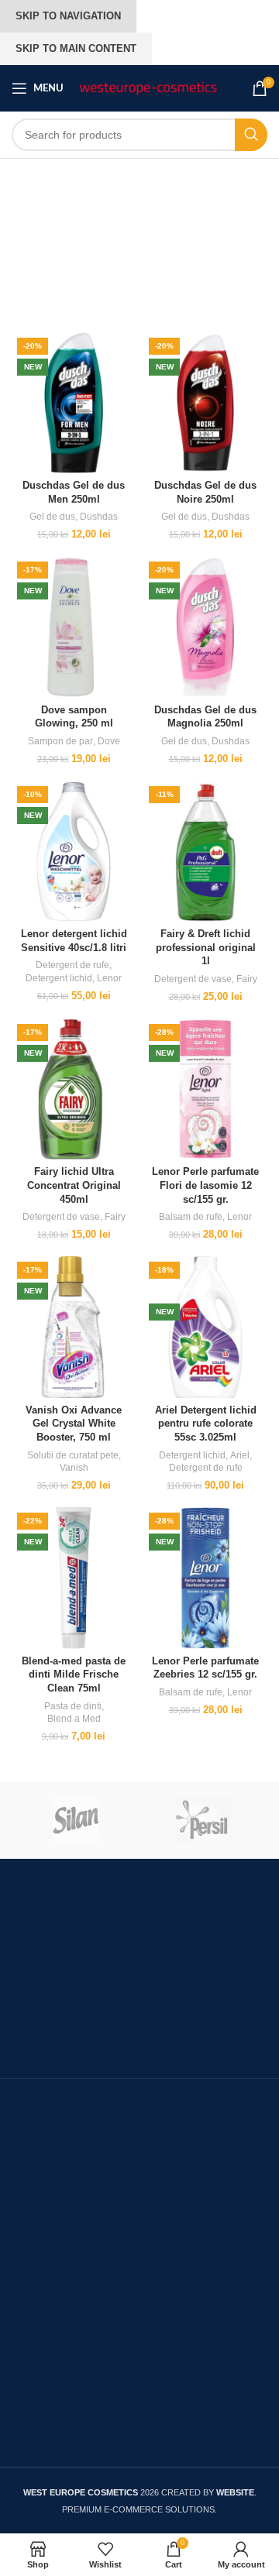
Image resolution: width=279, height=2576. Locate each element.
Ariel (240, 1455)
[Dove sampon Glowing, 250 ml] (74, 627)
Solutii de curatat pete (73, 1455)
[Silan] (76, 1820)
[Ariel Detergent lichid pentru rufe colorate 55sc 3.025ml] (205, 1327)
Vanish (74, 1468)
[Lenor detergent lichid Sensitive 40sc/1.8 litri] (74, 852)
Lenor (109, 978)
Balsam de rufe (191, 1217)
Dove (109, 741)
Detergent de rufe (72, 965)
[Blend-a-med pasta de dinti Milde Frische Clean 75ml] (74, 1578)
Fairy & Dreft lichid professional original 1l (206, 948)
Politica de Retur (57, 2444)
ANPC (29, 2236)
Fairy (247, 979)
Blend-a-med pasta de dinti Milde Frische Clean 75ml (74, 1675)
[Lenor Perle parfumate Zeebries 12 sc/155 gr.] (205, 1578)
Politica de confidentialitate (86, 2413)
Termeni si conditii (61, 2300)
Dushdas (99, 517)
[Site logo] (148, 88)
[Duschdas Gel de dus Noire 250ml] (205, 403)
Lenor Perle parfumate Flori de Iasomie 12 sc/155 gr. (205, 1185)
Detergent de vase (193, 979)
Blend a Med (74, 1719)
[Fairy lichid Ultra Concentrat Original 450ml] (74, 1089)
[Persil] (203, 1820)
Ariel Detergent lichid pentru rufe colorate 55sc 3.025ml (206, 1424)
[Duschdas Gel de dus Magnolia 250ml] (205, 627)
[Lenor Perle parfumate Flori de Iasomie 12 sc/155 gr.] (205, 1089)
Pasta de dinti (73, 1706)
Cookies (34, 2381)
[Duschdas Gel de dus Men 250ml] (74, 403)
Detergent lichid (59, 978)
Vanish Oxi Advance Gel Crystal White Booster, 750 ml (74, 1424)
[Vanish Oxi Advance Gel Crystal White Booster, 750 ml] (74, 1327)
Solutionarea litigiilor (68, 2268)
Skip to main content (76, 48)
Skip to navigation (68, 16)
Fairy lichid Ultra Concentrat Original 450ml (74, 1185)
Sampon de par (60, 741)
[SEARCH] (251, 135)
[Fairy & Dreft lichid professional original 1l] (205, 852)
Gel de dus (52, 517)
